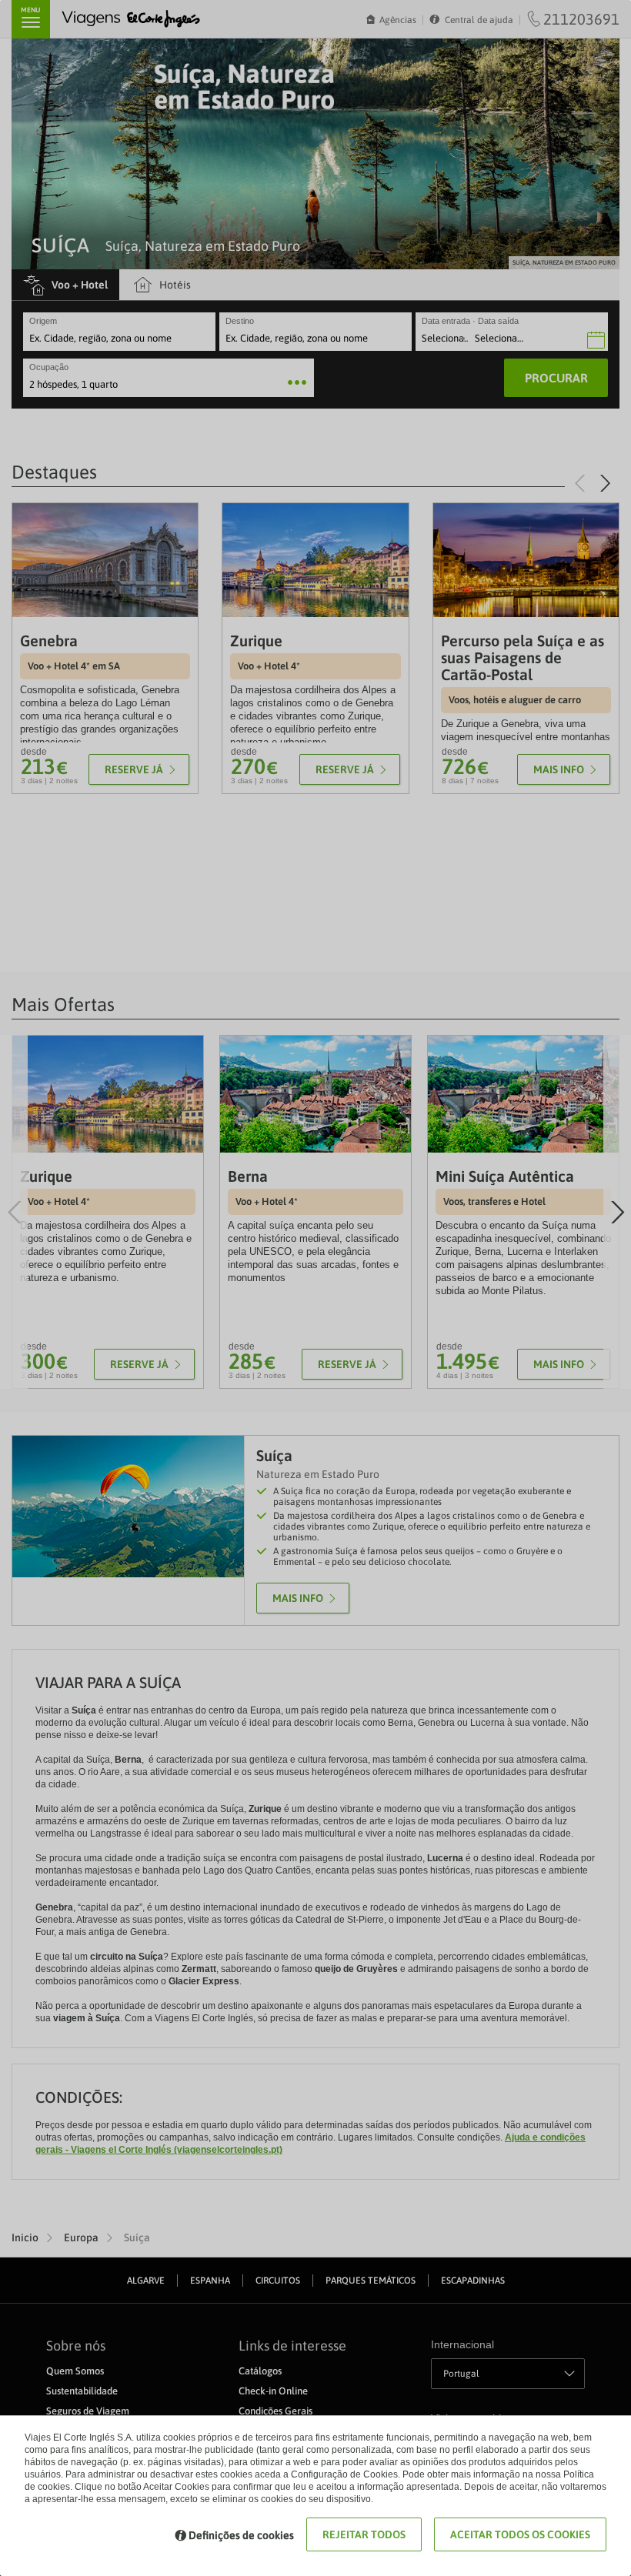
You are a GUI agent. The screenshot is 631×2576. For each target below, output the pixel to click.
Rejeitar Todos (364, 2534)
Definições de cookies (241, 2535)
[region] (315, 1288)
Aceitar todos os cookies (520, 2534)
